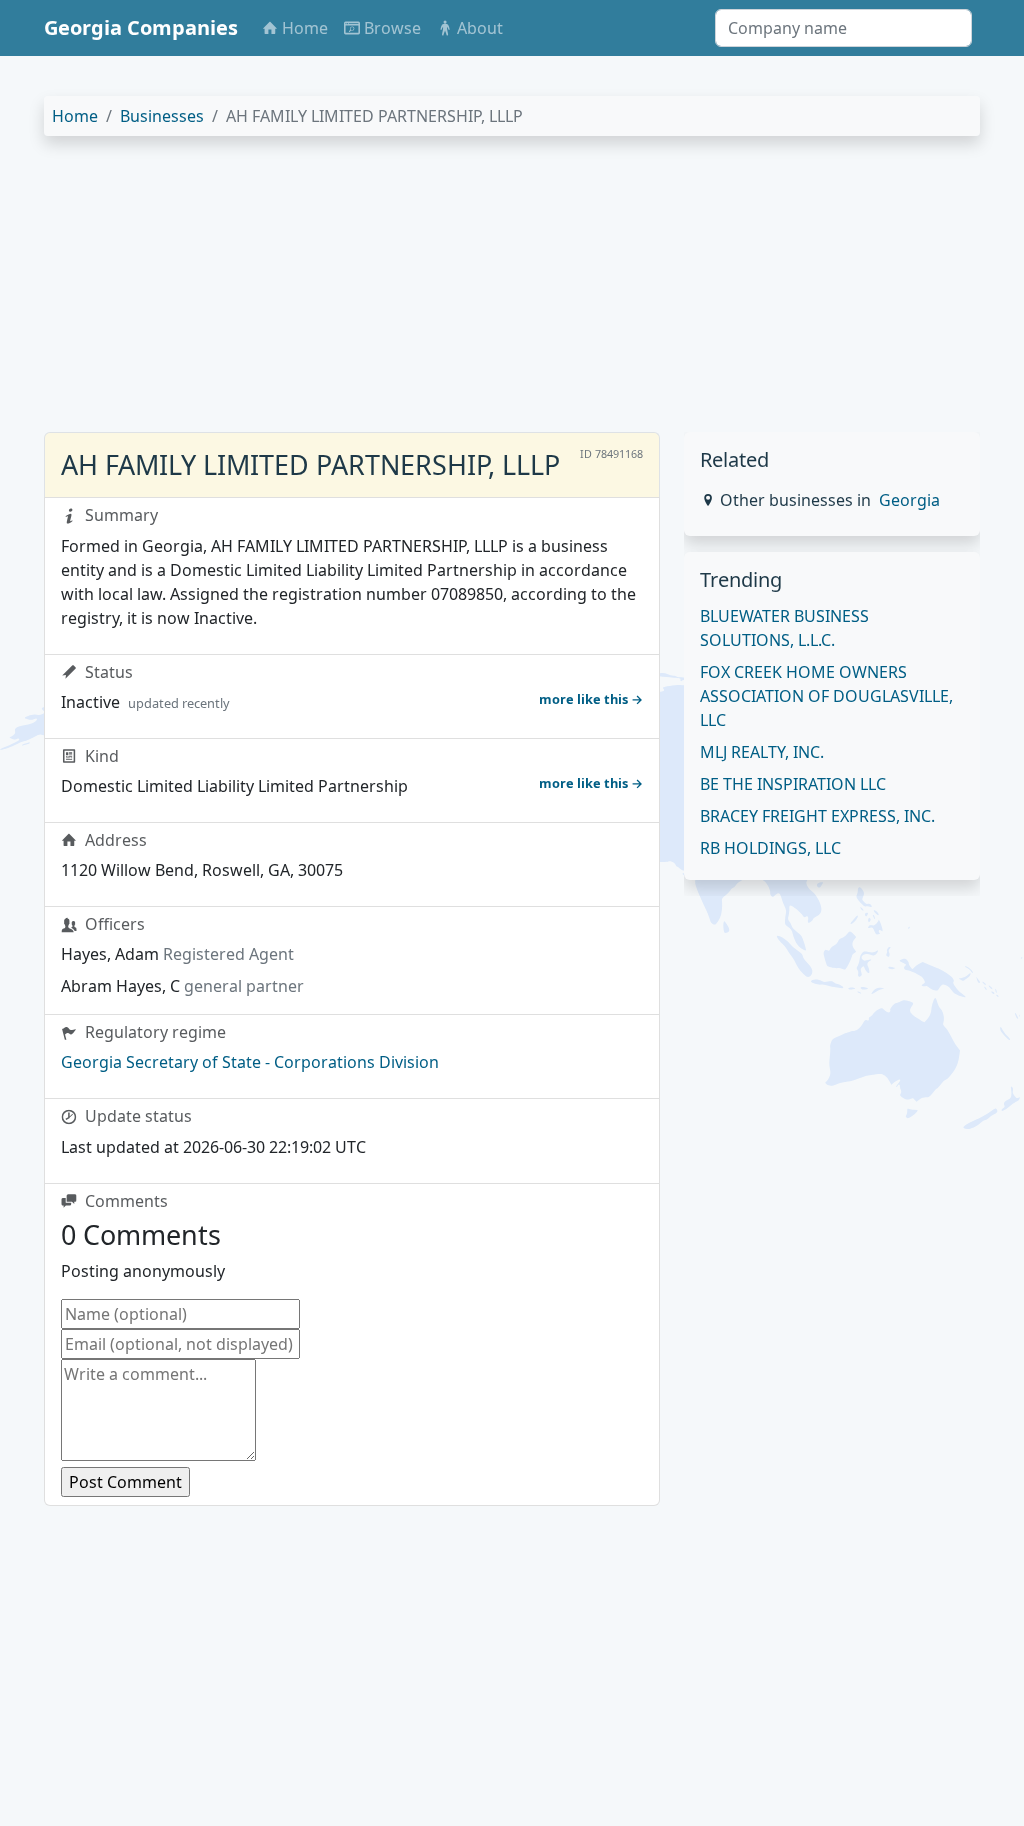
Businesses (162, 116)
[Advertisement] (512, 292)
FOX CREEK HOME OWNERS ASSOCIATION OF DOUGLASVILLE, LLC (826, 696)
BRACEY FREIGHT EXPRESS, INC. (817, 816)
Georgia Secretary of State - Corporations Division (250, 1062)
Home (75, 116)
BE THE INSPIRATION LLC (793, 784)
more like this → (591, 699)
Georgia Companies (141, 27)
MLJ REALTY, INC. (762, 752)
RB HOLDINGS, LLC (770, 848)
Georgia (909, 500)
